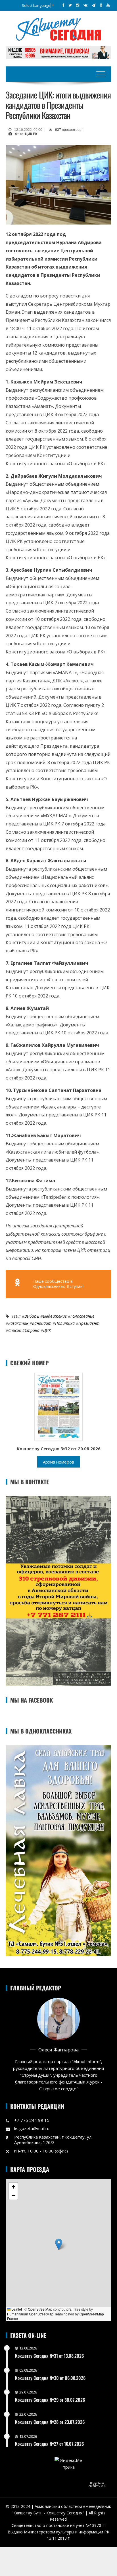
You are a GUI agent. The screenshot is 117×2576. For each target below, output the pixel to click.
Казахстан (18, 1323)
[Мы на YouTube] (108, 5)
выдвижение (55, 1316)
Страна (32, 1330)
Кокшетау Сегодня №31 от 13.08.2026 (49, 2356)
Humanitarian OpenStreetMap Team (35, 2314)
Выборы (32, 1316)
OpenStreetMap (40, 2309)
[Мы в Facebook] (63, 5)
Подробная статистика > (97, 2485)
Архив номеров (58, 1462)
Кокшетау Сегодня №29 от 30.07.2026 (50, 2400)
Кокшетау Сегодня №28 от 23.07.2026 (50, 2422)
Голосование (82, 1316)
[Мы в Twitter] (70, 5)
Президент (89, 1323)
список (15, 1330)
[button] (59, 2244)
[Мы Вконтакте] (85, 5)
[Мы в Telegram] (94, 5)
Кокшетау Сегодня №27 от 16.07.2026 (49, 2444)
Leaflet (16, 2309)
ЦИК (47, 1330)
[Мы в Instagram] (78, 5)
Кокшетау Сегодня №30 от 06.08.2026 (50, 2378)
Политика (65, 1323)
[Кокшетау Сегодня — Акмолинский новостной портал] (58, 29)
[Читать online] (58, 1406)
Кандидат (42, 1323)
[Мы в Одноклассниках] (101, 5)
